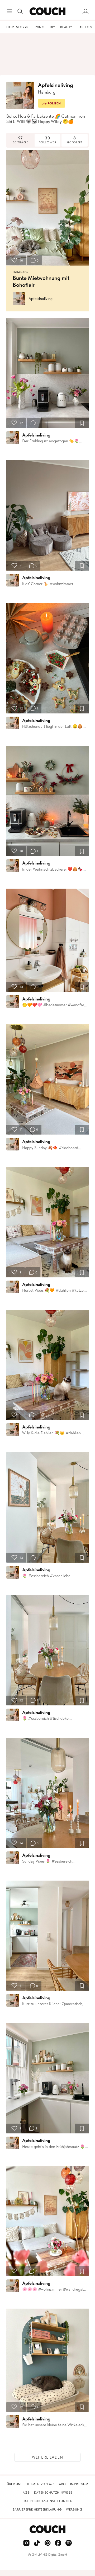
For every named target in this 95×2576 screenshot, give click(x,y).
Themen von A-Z (41, 2484)
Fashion (85, 27)
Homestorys (17, 27)
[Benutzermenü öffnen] (85, 11)
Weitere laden (47, 2457)
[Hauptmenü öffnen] (9, 11)
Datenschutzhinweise (53, 2493)
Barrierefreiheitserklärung (37, 2509)
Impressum (79, 2484)
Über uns (15, 2484)
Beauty (66, 27)
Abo (62, 2484)
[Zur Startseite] (47, 11)
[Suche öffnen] (20, 11)
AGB (26, 2493)
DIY (53, 27)
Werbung (74, 2509)
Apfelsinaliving (41, 299)
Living (39, 27)
